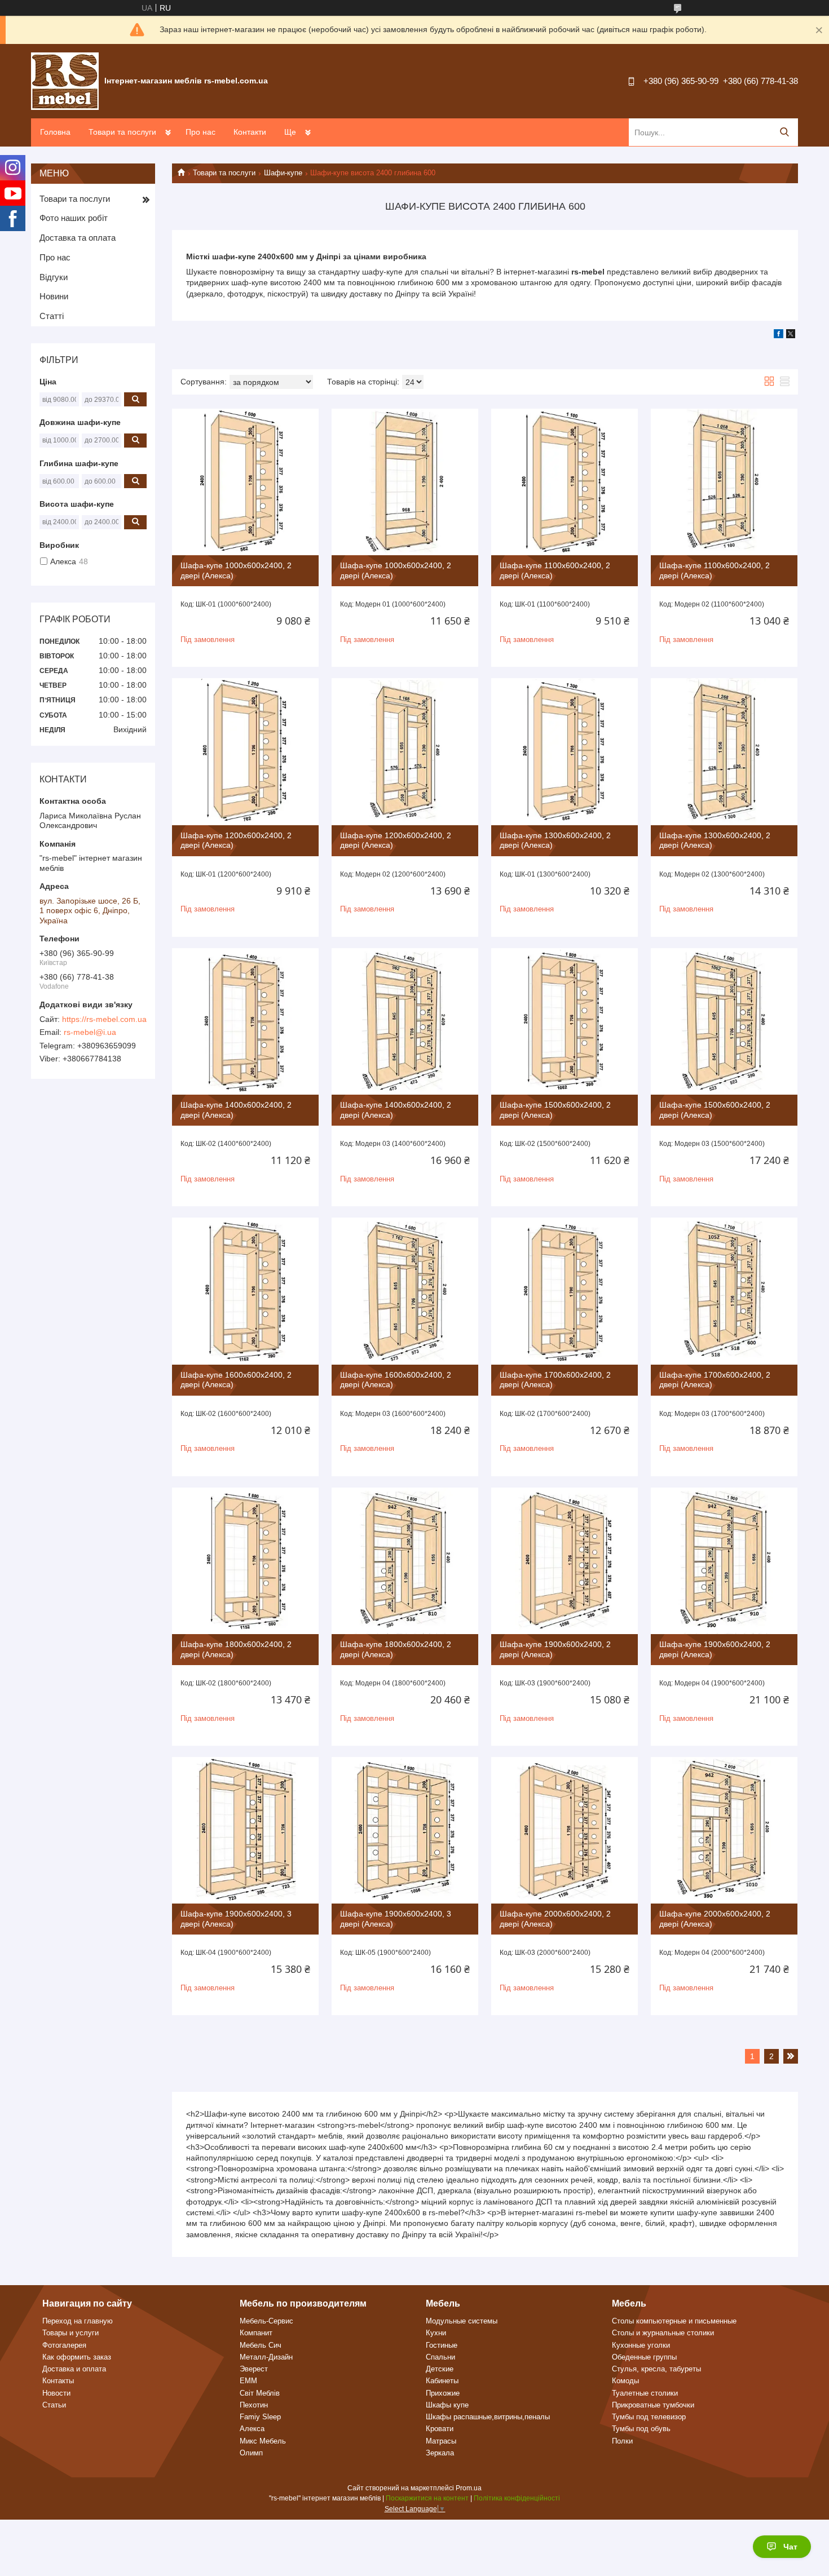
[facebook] (779, 335)
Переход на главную (78, 2321)
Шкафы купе (447, 2405)
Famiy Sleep (260, 2417)
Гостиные (442, 2345)
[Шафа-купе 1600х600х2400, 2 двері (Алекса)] (245, 1291)
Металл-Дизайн (266, 2357)
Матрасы (441, 2441)
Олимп (251, 2453)
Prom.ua (469, 2488)
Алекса (252, 2429)
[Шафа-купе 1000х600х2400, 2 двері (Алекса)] (245, 482)
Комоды (625, 2381)
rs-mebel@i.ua (90, 1032)
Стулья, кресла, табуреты (656, 2369)
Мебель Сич (261, 2345)
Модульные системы (462, 2321)
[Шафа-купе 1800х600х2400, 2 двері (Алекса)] (245, 1561)
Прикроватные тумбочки (653, 2405)
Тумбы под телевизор (649, 2417)
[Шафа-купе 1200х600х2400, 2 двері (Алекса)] (245, 751)
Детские (440, 2369)
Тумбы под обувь (641, 2429)
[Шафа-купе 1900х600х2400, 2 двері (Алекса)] (565, 1561)
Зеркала (440, 2453)
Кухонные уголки (641, 2345)
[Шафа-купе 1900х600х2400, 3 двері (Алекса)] (245, 1830)
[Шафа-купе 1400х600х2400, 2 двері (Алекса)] (245, 1021)
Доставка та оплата (78, 238)
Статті (52, 316)
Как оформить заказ (77, 2357)
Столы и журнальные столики (663, 2333)
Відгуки (54, 277)
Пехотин (254, 2405)
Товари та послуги (122, 132)
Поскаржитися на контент (427, 2498)
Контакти (250, 132)
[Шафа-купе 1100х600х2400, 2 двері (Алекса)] (565, 482)
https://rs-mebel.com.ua (104, 1019)
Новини (54, 296)
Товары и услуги (70, 2333)
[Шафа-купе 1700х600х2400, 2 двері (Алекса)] (565, 1291)
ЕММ (248, 2381)
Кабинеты (442, 2381)
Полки (622, 2441)
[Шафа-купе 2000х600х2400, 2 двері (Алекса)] (565, 1830)
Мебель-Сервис (266, 2321)
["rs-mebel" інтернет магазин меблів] (65, 81)
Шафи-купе (283, 173)
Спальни (440, 2357)
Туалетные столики (645, 2393)
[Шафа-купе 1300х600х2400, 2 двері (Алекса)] (565, 751)
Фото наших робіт (74, 218)
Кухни (436, 2333)
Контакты (58, 2381)
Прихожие (443, 2393)
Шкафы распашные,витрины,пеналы (488, 2417)
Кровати (440, 2429)
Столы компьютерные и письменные (674, 2321)
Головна (55, 132)
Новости (56, 2393)
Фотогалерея (64, 2345)
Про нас (200, 132)
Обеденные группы (644, 2357)
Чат (790, 2547)
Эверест (254, 2369)
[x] (791, 335)
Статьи (54, 2405)
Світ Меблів (260, 2393)
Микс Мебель (263, 2441)
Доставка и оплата (74, 2369)
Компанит (256, 2333)
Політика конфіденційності (517, 2498)
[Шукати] (784, 132)
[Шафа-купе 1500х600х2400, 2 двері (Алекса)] (565, 1021)
